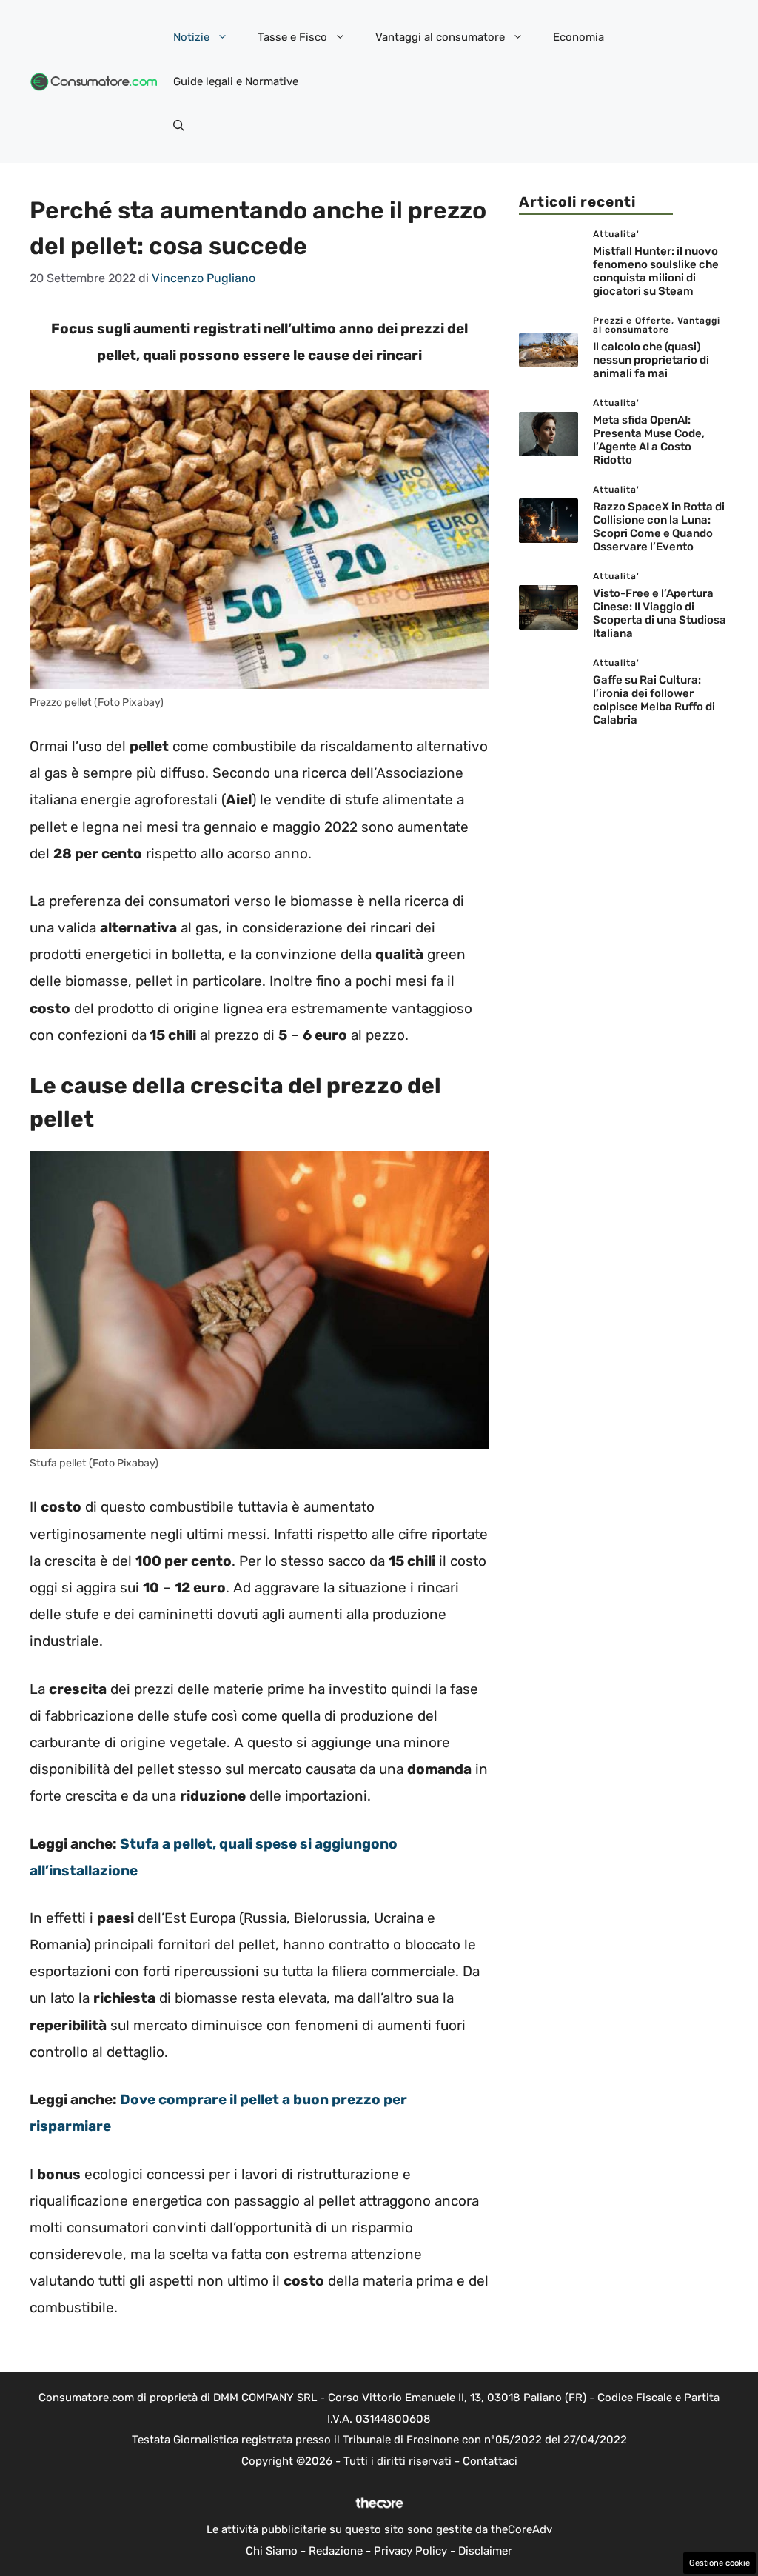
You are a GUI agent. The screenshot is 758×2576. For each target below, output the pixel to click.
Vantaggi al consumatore (440, 37)
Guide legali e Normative (236, 81)
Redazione (336, 2551)
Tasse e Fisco (292, 37)
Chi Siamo (272, 2551)
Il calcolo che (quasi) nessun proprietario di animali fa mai (651, 360)
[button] (179, 126)
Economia (578, 37)
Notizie (191, 37)
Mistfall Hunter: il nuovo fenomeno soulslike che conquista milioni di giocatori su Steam (656, 271)
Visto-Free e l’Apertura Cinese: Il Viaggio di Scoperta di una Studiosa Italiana (660, 613)
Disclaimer (485, 2551)
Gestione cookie (720, 2563)
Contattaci (490, 2461)
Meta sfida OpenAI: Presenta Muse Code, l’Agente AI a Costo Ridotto (649, 440)
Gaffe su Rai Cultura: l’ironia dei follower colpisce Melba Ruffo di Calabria (654, 700)
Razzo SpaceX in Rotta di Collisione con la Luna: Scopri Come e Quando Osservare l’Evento (659, 527)
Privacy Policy (410, 2551)
